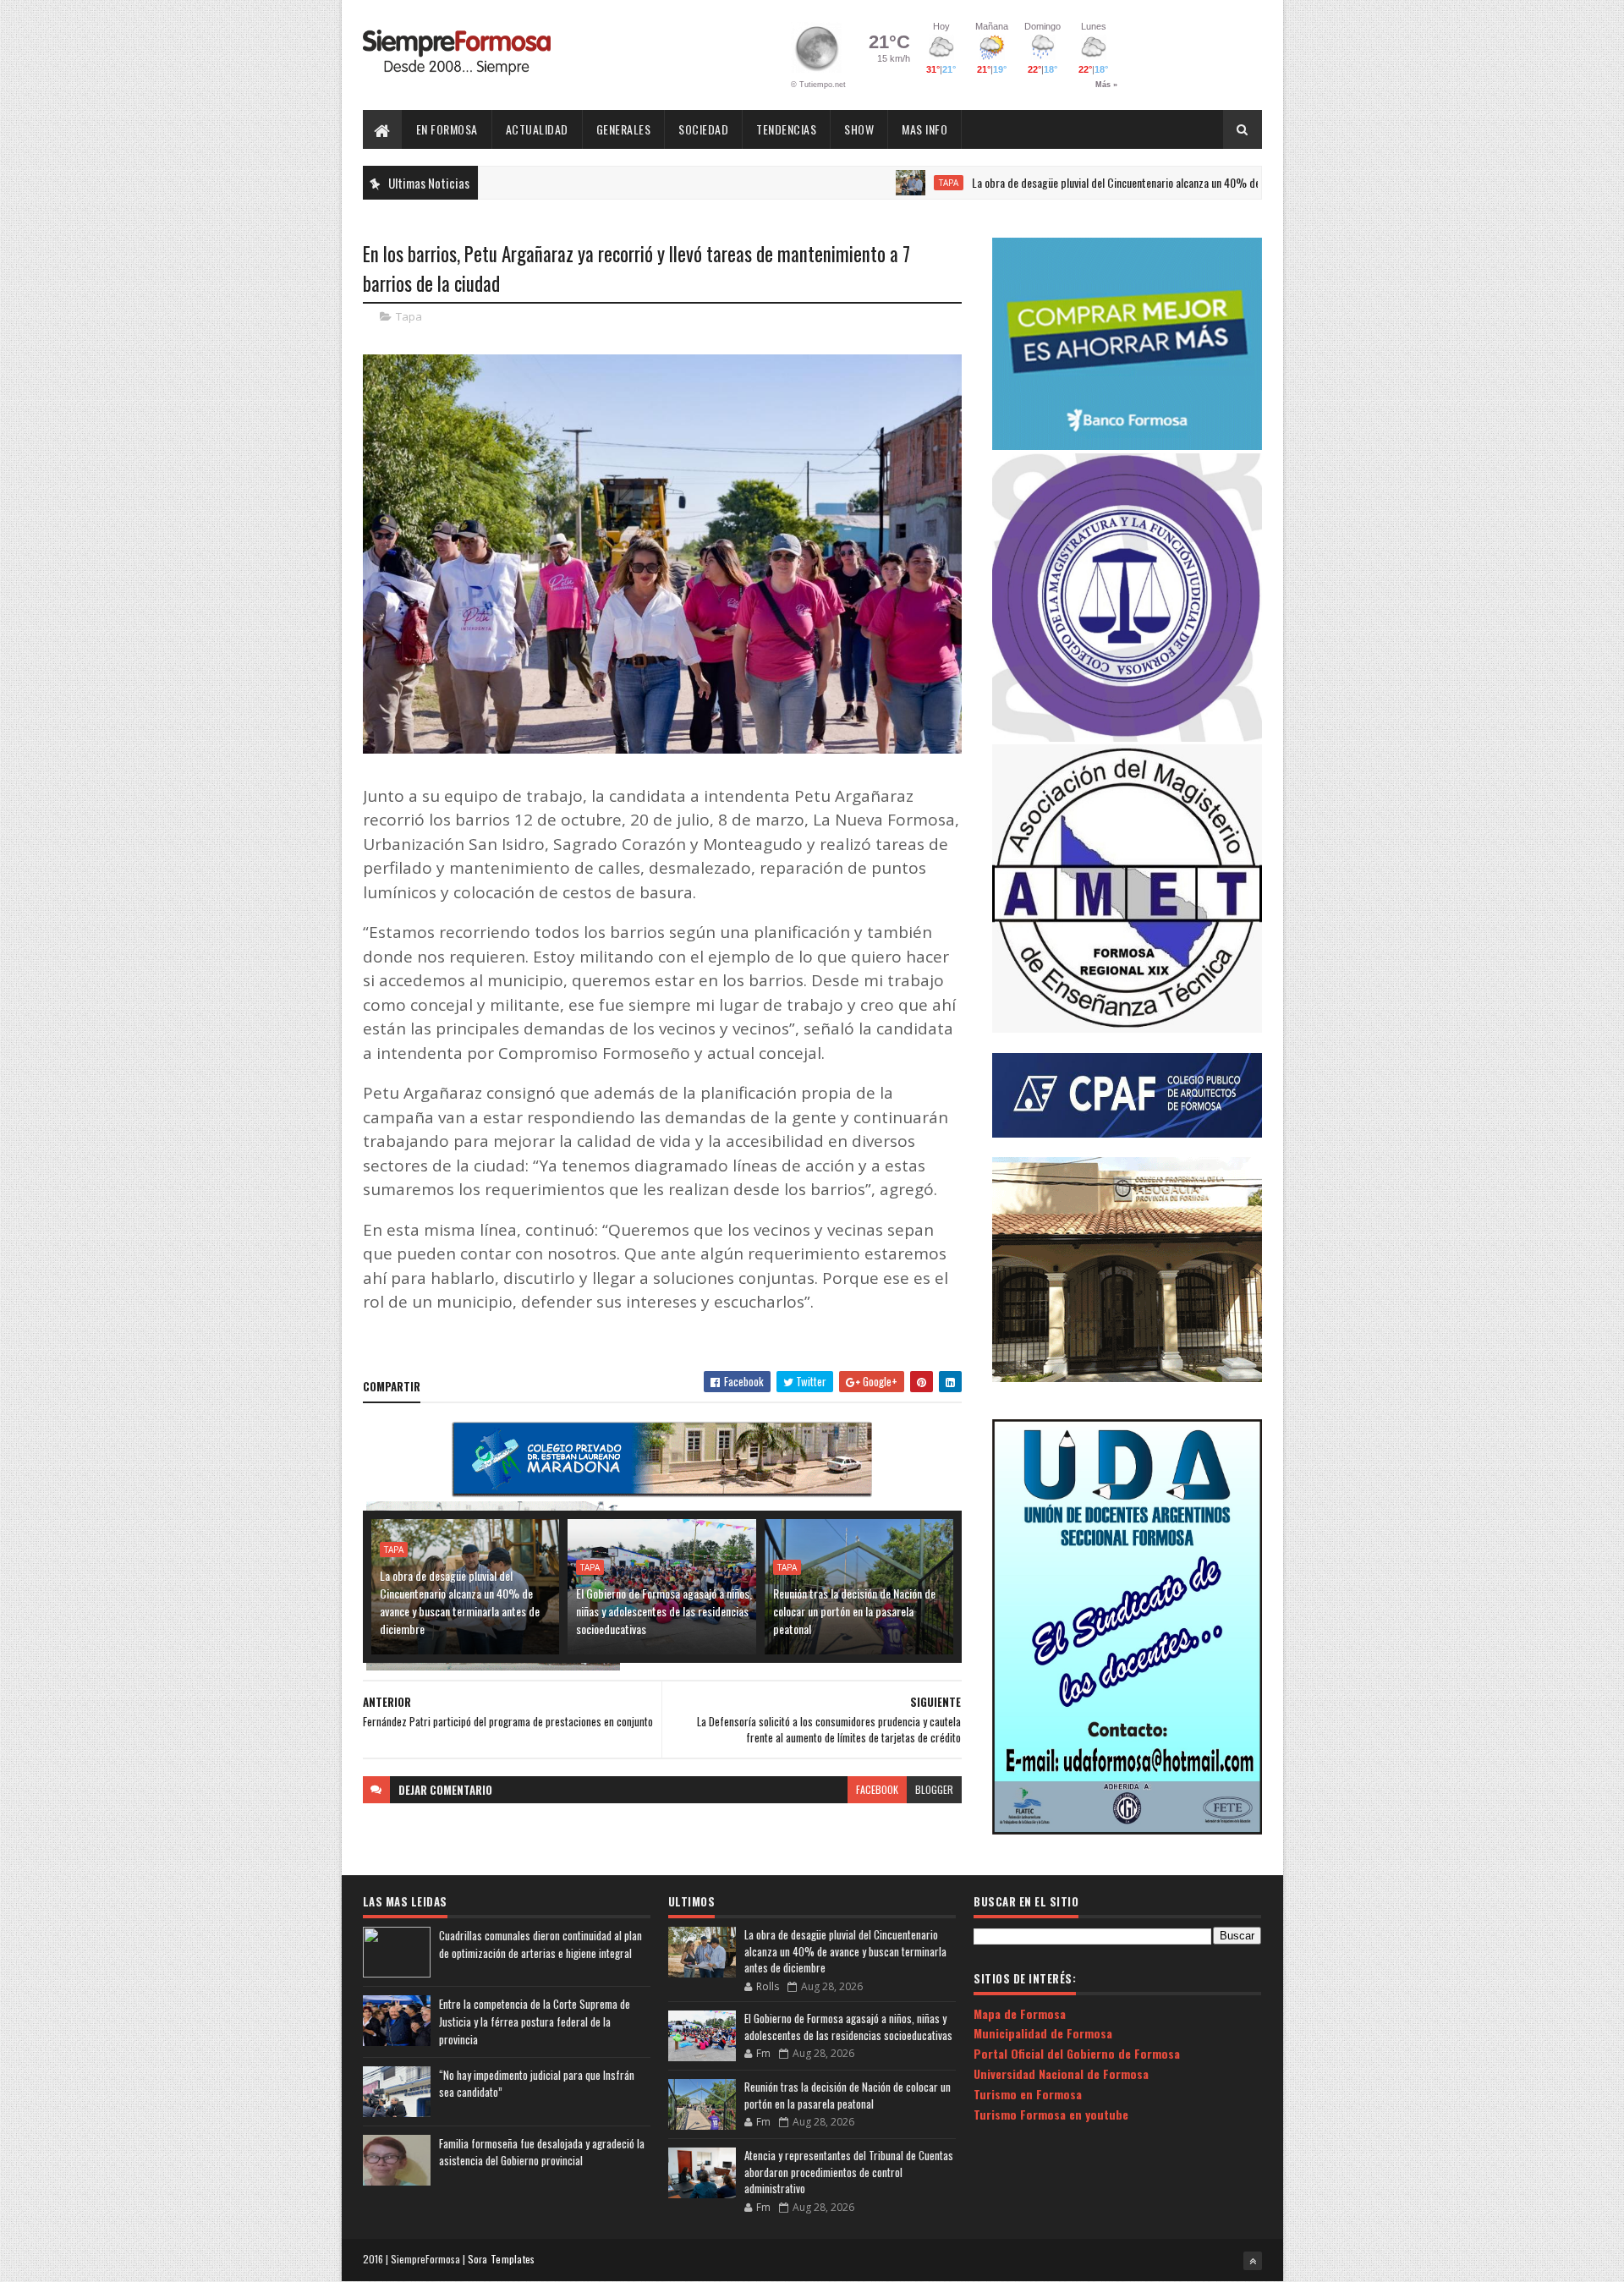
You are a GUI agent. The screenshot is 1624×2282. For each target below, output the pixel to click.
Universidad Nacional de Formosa (1061, 2074)
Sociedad (703, 129)
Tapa (871, 183)
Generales (624, 129)
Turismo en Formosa (1028, 2094)
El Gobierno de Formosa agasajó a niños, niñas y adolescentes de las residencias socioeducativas (664, 1611)
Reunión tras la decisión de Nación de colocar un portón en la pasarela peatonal (854, 1611)
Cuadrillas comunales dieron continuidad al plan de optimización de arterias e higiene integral (540, 1944)
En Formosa (447, 129)
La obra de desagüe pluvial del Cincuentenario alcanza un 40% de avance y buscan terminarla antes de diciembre (1143, 182)
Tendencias (786, 129)
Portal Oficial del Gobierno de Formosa (1077, 2053)
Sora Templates (502, 2259)
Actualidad (537, 129)
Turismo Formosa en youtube (1051, 2114)
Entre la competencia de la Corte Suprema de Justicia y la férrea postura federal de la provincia (535, 2021)
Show (859, 129)
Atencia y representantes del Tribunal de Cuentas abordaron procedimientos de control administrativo (849, 2172)
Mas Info (924, 129)
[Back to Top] (1253, 2261)
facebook (877, 1789)
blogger (934, 1789)
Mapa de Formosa (1020, 2013)
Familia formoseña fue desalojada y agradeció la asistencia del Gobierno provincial (542, 2152)
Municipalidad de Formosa (1043, 2033)
